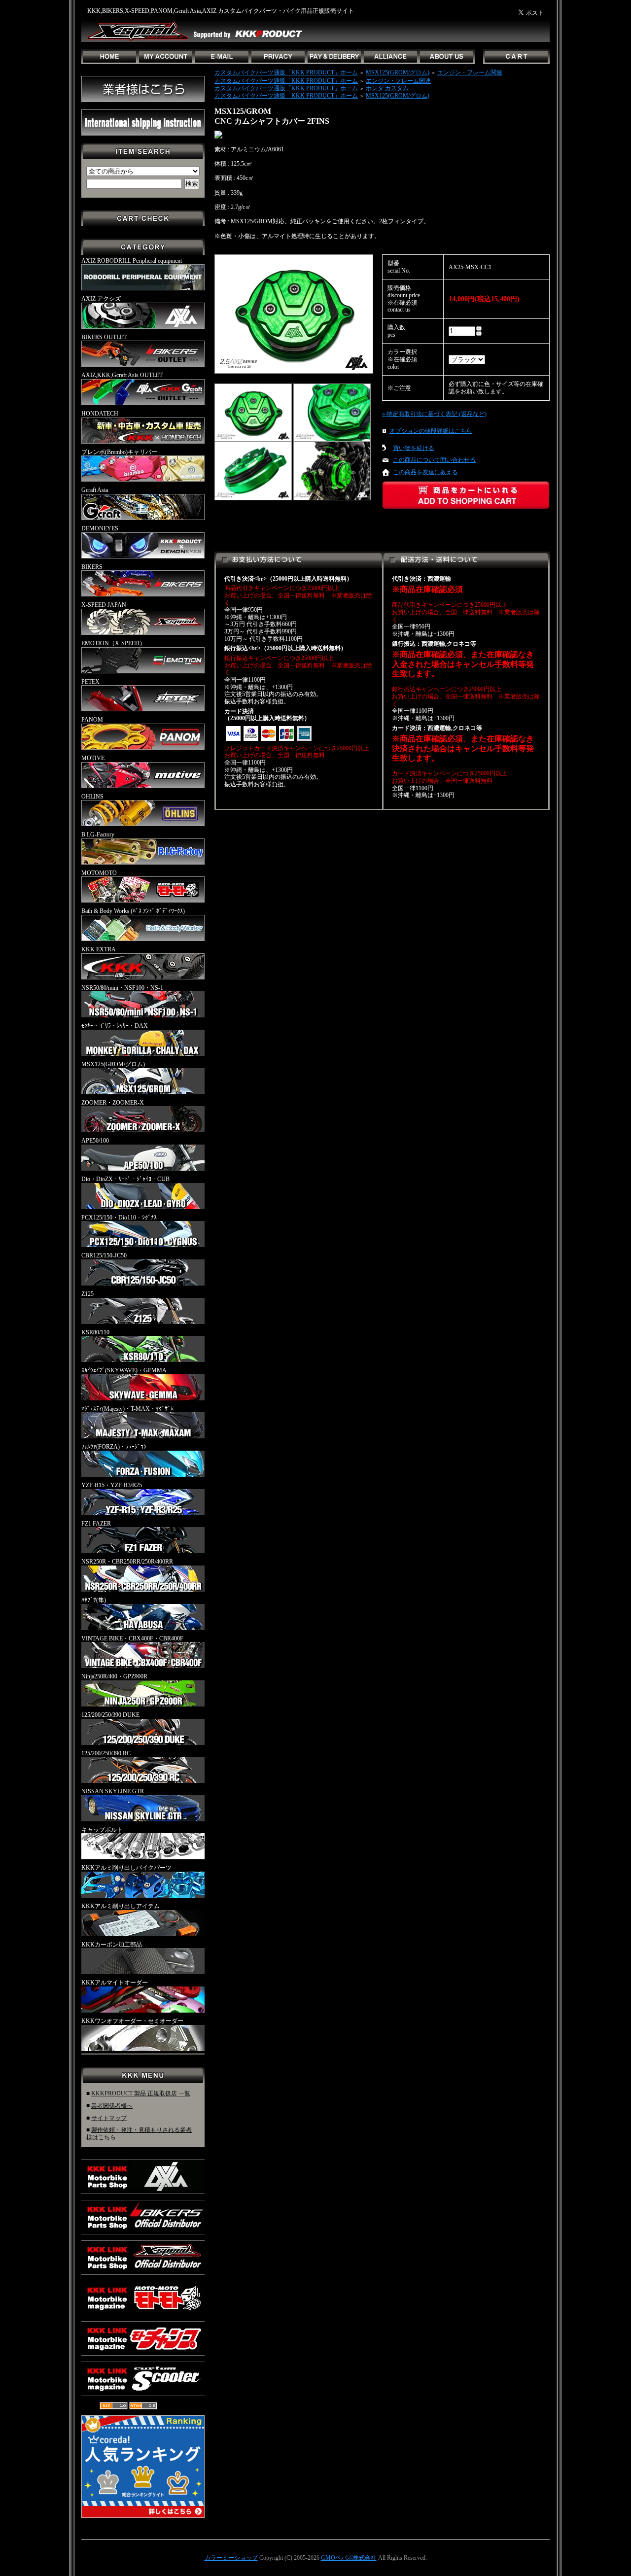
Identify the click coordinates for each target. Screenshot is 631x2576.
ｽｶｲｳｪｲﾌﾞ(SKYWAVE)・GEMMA (124, 1370)
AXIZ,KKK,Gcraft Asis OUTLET (122, 375)
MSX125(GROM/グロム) (113, 1064)
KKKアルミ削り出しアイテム (121, 1906)
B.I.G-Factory (98, 835)
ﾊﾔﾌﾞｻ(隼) (94, 1600)
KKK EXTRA (99, 949)
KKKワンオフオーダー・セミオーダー (132, 2021)
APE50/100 (95, 1141)
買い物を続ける (414, 448)
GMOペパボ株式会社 (349, 2558)
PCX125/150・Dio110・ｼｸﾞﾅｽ (119, 1218)
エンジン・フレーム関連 (470, 72)
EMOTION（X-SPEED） (113, 643)
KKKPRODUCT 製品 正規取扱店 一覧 (141, 2093)
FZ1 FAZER (96, 1524)
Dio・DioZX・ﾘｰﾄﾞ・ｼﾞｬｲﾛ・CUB (125, 1179)
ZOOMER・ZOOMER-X (113, 1103)
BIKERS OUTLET (104, 337)
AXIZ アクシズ (101, 299)
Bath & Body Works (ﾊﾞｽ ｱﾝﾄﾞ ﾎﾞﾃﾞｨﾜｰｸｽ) (133, 911)
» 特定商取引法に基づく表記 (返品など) (434, 414)
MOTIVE (93, 758)
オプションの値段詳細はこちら (431, 431)
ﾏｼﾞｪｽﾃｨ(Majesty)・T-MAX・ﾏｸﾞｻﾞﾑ (127, 1409)
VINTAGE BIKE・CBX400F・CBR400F (132, 1638)
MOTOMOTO (99, 873)
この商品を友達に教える (425, 472)
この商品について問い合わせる (434, 460)
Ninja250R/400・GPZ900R (114, 1676)
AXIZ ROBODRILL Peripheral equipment (132, 261)
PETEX (90, 682)
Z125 (88, 1294)
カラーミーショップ (231, 2558)
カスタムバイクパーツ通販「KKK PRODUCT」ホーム (286, 72)
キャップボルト (102, 1830)
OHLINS (92, 797)
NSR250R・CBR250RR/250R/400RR (127, 1562)
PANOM (92, 720)
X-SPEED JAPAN (104, 605)
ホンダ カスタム (387, 88)
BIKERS (92, 567)
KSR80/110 (95, 1332)
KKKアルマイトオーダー (115, 1983)
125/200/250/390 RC (106, 1753)
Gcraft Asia (95, 490)
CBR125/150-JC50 (104, 1255)
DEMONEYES (100, 528)
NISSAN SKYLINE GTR (113, 1791)
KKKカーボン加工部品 (112, 1945)
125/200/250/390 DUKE (110, 1715)
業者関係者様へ (112, 2106)
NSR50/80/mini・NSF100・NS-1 (122, 988)
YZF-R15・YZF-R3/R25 (112, 1485)
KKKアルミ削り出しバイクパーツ (126, 1868)
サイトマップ (109, 2118)
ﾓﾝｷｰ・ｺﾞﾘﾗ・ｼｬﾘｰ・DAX (115, 1026)
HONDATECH (100, 414)
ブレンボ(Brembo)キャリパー (119, 452)
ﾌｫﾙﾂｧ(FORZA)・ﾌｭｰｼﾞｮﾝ (114, 1447)
